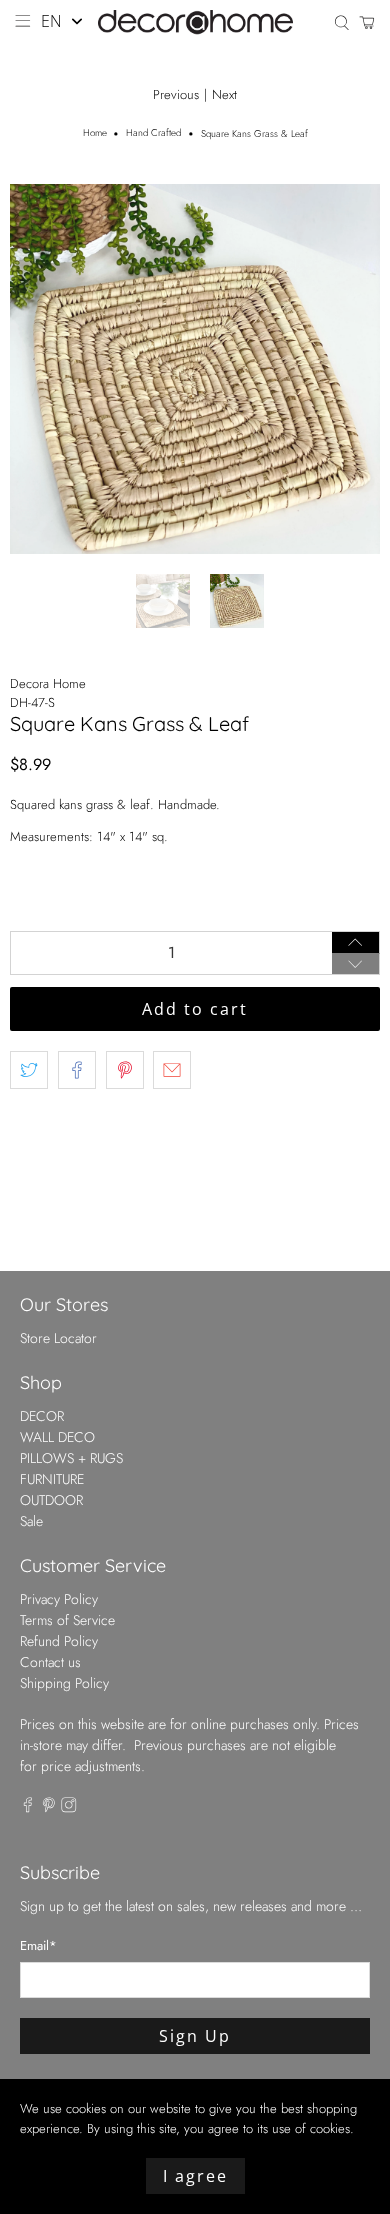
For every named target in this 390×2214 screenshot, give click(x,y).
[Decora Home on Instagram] (69, 1808)
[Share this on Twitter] (29, 1070)
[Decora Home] (195, 22)
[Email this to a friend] (172, 1070)
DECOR (42, 1416)
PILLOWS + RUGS (71, 1458)
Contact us (50, 1662)
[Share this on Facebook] (77, 1070)
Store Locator (58, 1338)
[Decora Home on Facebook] (28, 1808)
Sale (31, 1521)
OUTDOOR (51, 1500)
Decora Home (48, 683)
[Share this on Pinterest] (125, 1070)
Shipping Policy (64, 1683)
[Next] (348, 369)
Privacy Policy (59, 1599)
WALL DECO (57, 1437)
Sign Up (195, 2036)
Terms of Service (67, 1620)
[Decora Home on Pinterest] (49, 1808)
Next (224, 94)
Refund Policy (59, 1641)
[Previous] (42, 369)
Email (38, 1945)
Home (95, 134)
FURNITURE (52, 1479)
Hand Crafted (153, 134)
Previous (176, 94)
